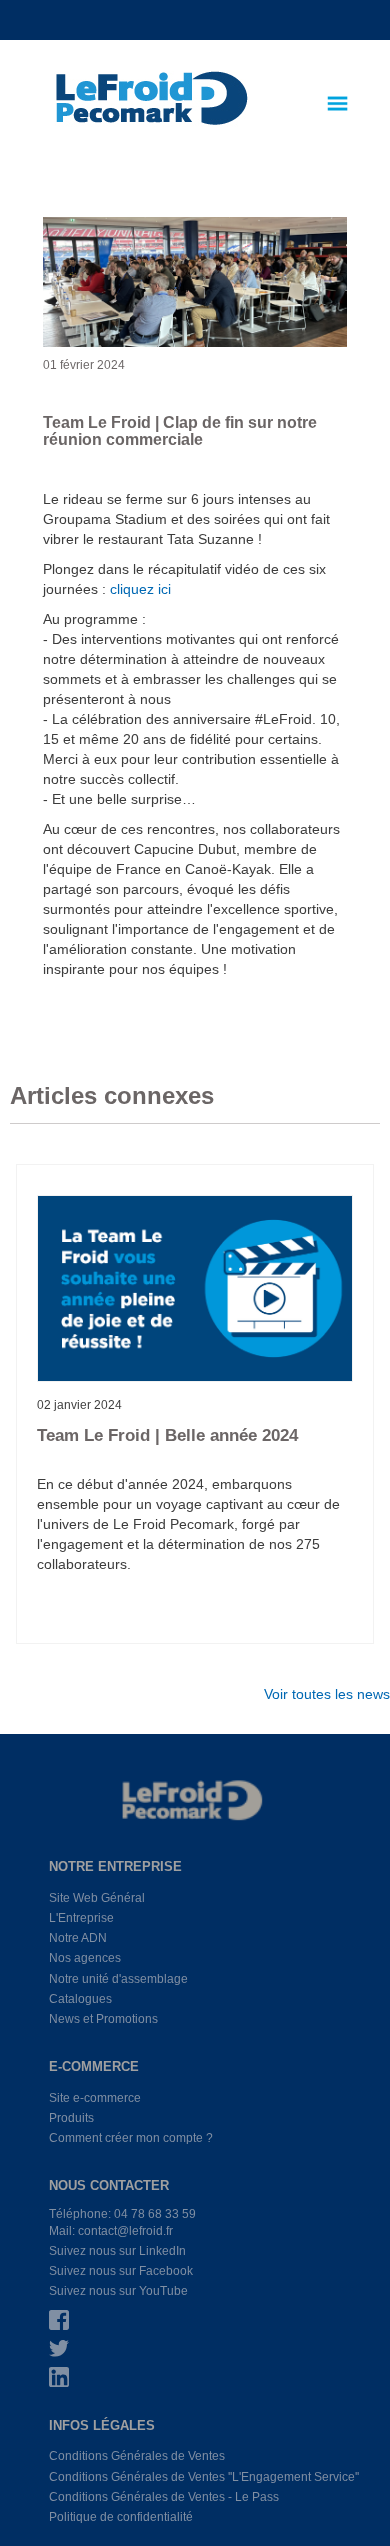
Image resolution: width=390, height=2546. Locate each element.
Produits (71, 2118)
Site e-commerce (95, 2098)
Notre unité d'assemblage (118, 1979)
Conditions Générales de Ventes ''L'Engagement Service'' (204, 2477)
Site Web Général (97, 1898)
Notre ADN (78, 1938)
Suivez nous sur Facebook (121, 2271)
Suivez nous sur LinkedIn (117, 2251)
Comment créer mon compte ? (131, 2138)
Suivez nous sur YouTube (118, 2291)
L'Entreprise (81, 1918)
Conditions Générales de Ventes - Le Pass (164, 2497)
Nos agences (85, 1958)
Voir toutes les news (327, 1694)
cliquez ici (140, 589)
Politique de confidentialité (121, 2517)
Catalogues (80, 1999)
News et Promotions (103, 2019)
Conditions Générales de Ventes (137, 2456)
